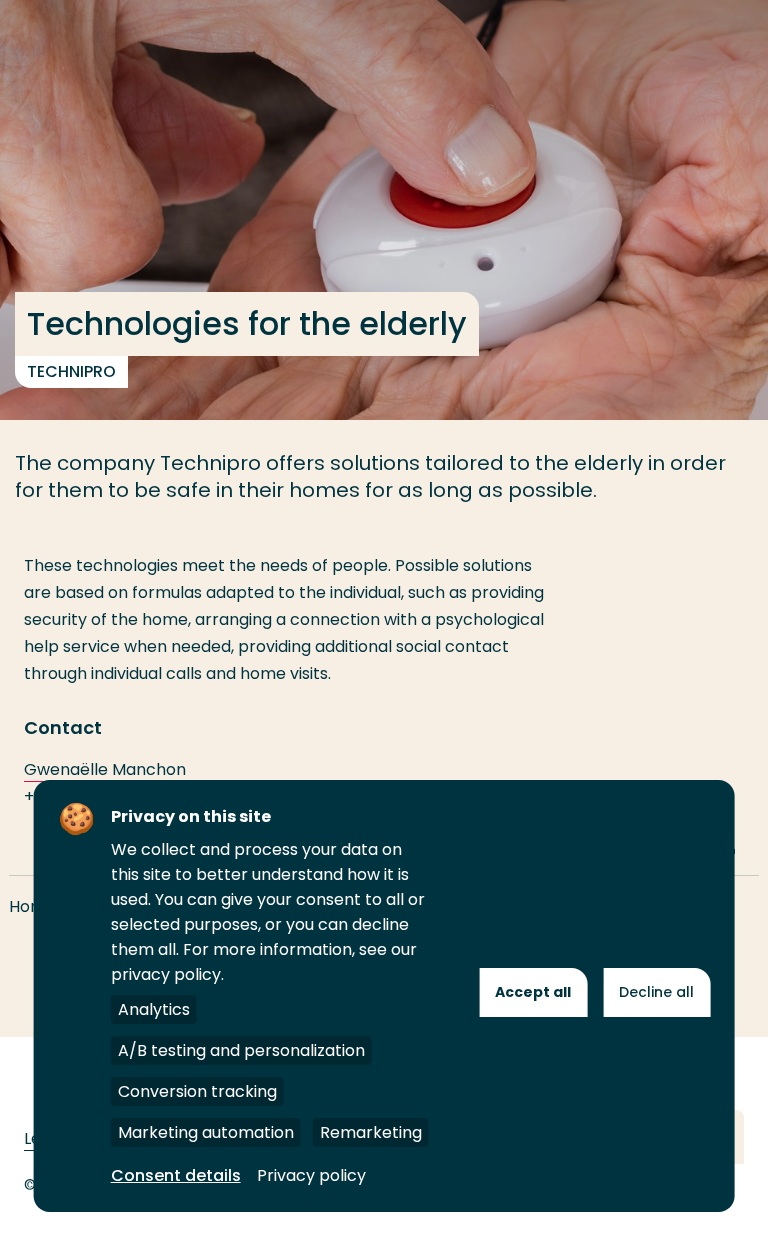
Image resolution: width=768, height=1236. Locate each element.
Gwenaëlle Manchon (105, 769)
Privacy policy (311, 1175)
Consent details (176, 1175)
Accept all (533, 992)
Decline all (656, 992)
